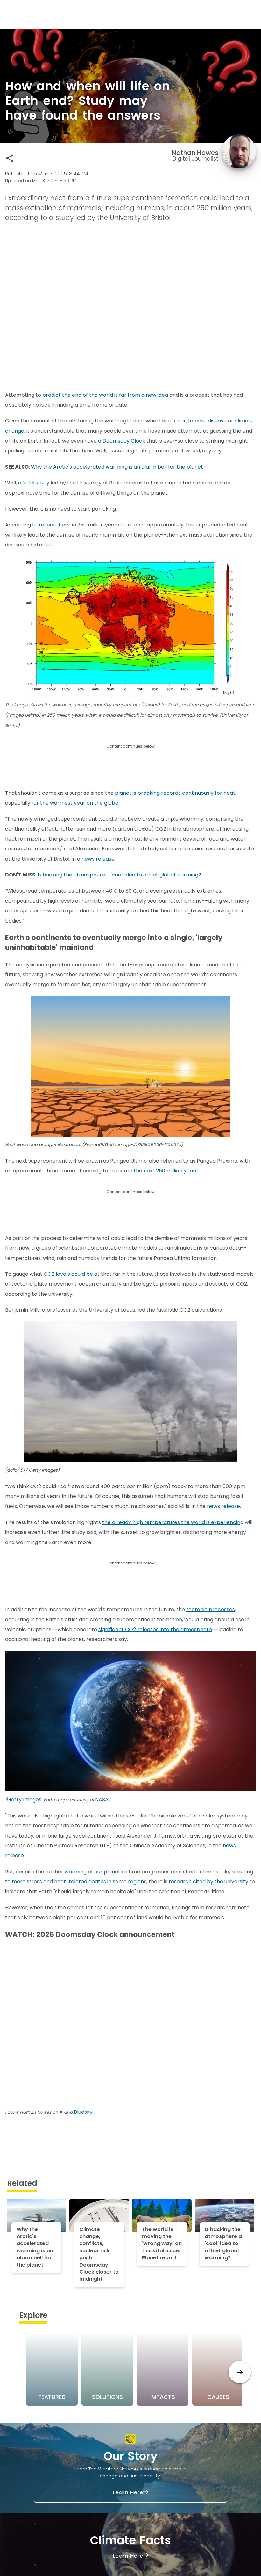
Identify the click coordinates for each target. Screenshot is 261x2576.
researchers (54, 525)
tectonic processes (211, 1609)
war (181, 421)
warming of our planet (92, 1872)
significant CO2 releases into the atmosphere (155, 1629)
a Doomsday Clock (122, 441)
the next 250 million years (166, 1171)
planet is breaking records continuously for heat (175, 793)
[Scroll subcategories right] (240, 2372)
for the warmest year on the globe (75, 803)
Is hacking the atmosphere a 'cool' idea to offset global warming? (119, 875)
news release (98, 859)
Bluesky (83, 2112)
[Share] (10, 158)
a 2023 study (34, 483)
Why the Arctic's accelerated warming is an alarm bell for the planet (117, 467)
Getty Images (24, 1800)
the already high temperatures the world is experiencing (173, 1522)
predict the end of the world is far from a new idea (105, 395)
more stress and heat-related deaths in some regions (79, 1882)
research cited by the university (208, 1882)
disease (217, 421)
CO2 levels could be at (72, 1274)
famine (197, 421)
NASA (102, 1800)
